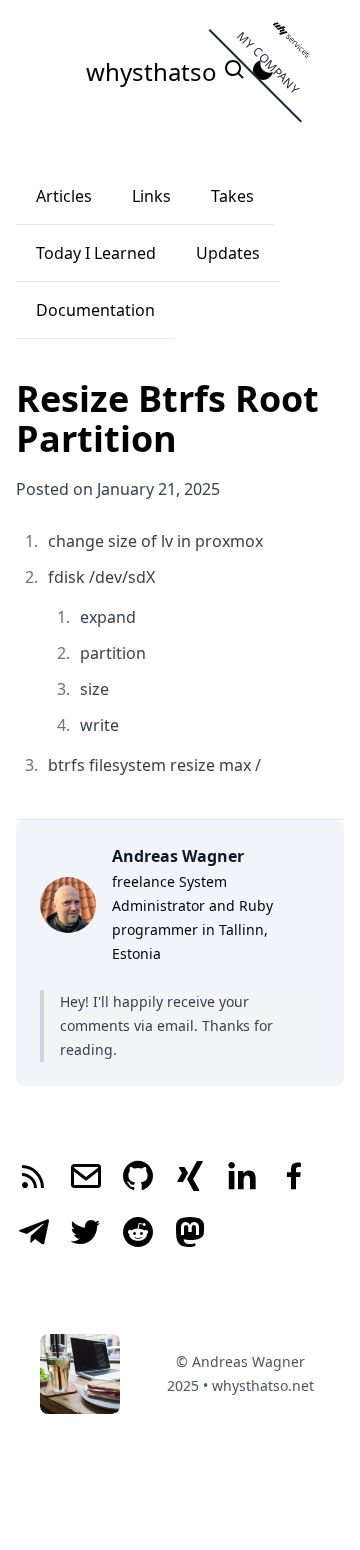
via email (164, 1025)
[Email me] (86, 1178)
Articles (64, 196)
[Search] (237, 75)
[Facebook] (294, 1178)
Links (151, 196)
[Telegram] (34, 1234)
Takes (232, 196)
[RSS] (34, 1178)
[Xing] (190, 1178)
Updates (228, 253)
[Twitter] (86, 1234)
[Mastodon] (190, 1234)
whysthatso (154, 71)
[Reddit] (138, 1234)
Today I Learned (96, 253)
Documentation (95, 310)
